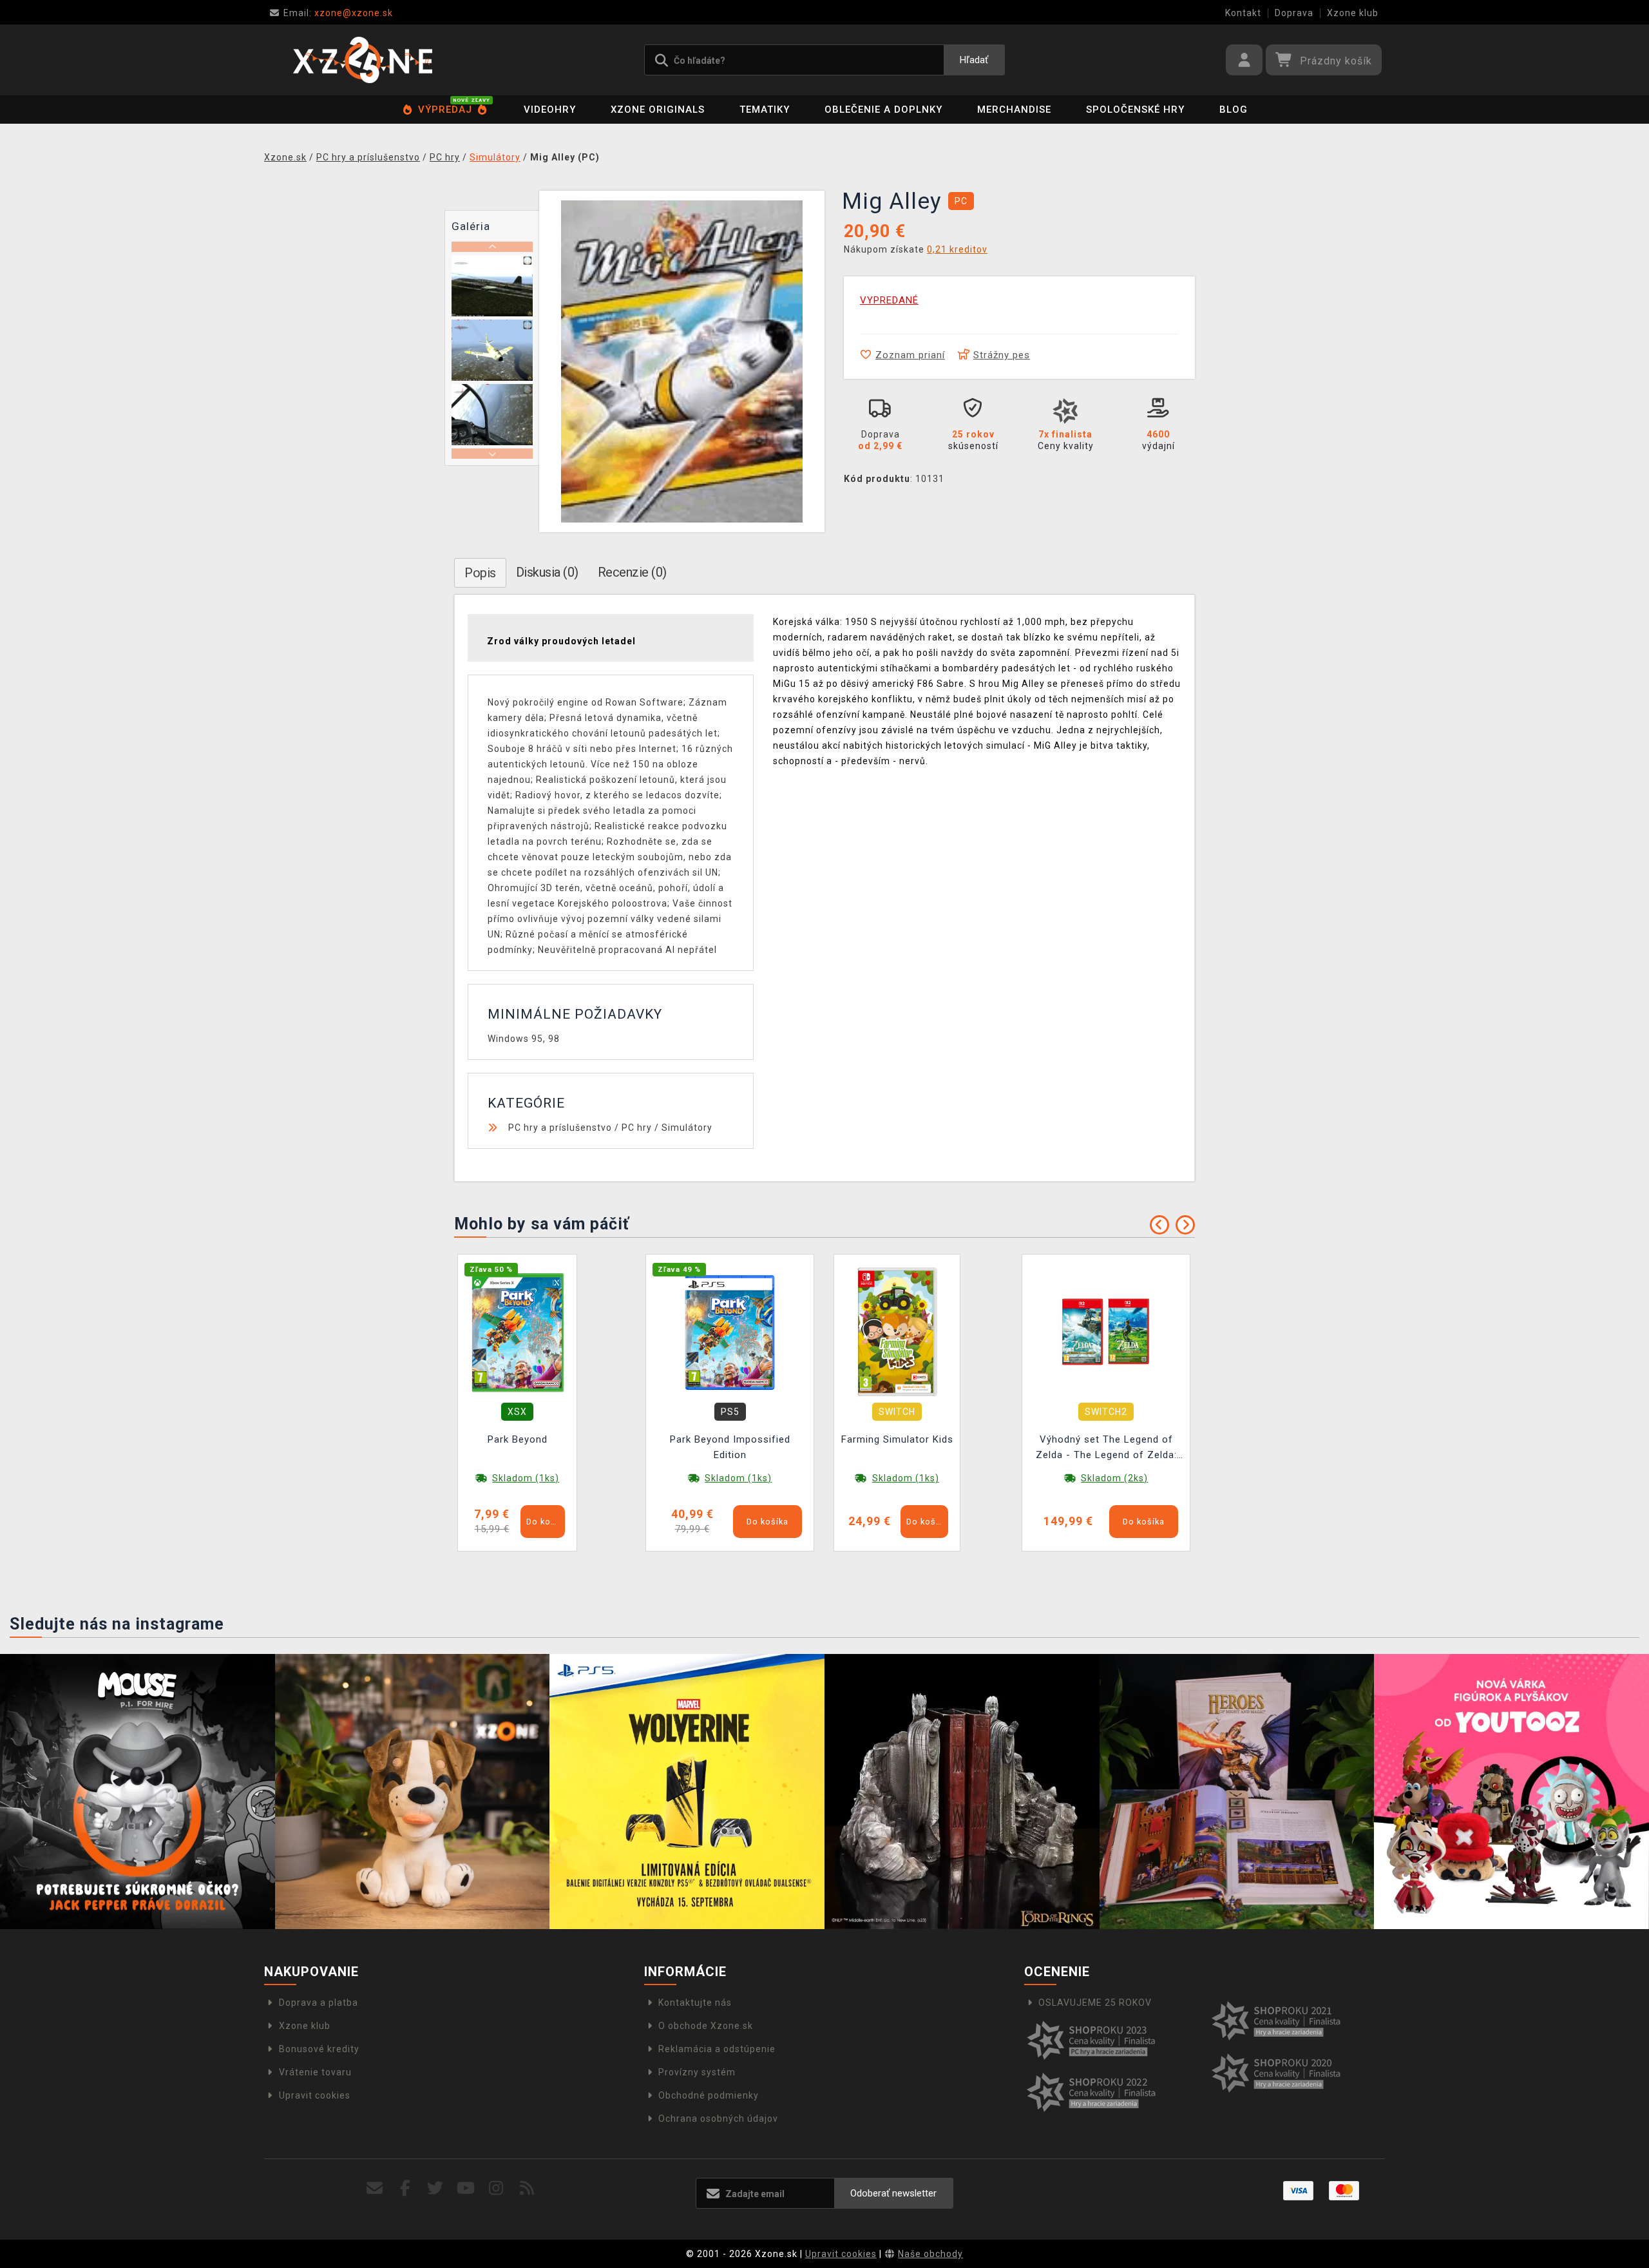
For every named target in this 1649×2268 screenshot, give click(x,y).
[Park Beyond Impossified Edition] (730, 1331)
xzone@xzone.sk (338, 13)
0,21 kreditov (957, 249)
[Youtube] (466, 2188)
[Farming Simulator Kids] (897, 1331)
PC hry (637, 1128)
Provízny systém (697, 2072)
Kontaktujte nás (695, 2003)
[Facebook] (405, 2188)
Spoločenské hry (1135, 110)
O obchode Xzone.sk (706, 2026)
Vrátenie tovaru (315, 2072)
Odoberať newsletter (893, 2193)
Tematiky (765, 110)
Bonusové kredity (319, 2049)
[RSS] (527, 2188)
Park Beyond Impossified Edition (730, 1447)
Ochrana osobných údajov (718, 2119)
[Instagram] (496, 2188)
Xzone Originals (658, 110)
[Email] (375, 2188)
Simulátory (687, 1128)
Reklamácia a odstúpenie (717, 2049)
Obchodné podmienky (709, 2095)
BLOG (1234, 110)
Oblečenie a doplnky (883, 110)
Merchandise (1014, 110)
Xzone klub (1353, 13)
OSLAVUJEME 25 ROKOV (1095, 2003)
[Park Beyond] (517, 1331)
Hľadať (974, 60)
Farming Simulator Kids (897, 1439)
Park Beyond (518, 1439)
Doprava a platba (319, 2003)
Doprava (1294, 13)
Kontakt (1243, 13)
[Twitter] (436, 2188)
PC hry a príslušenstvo (560, 1128)
